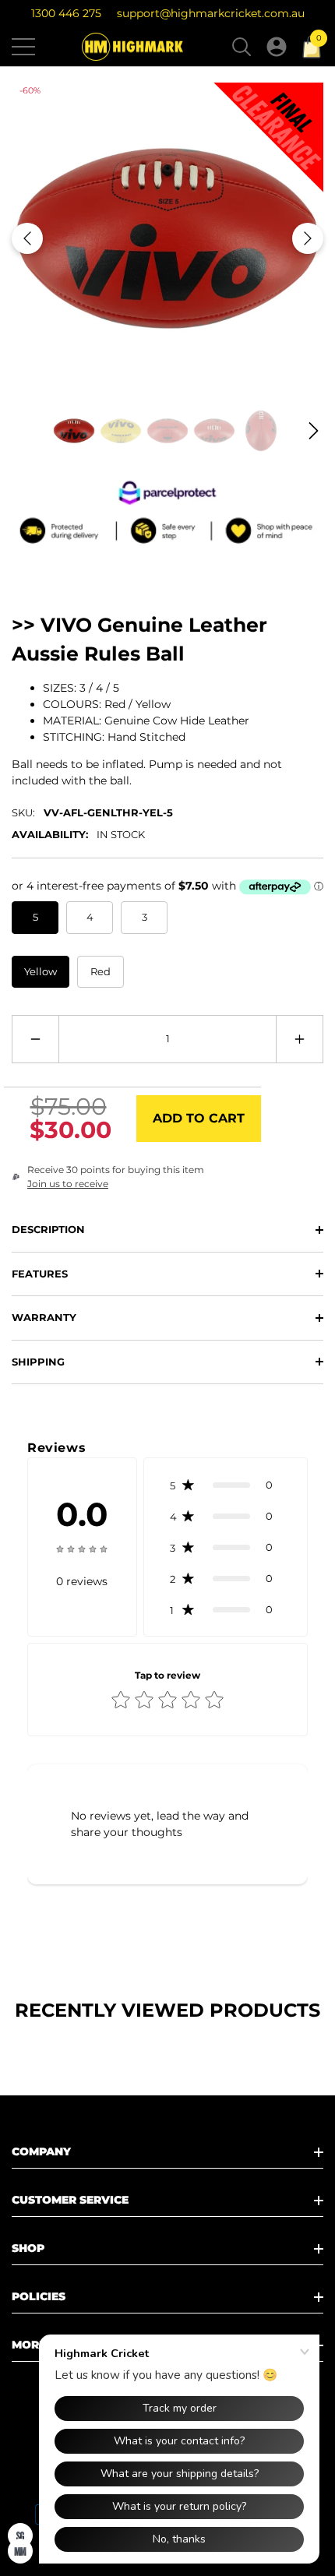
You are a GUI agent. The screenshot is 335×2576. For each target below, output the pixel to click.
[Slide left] (27, 238)
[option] (167, 238)
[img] (82, 1549)
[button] (242, 47)
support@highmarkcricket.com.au (211, 13)
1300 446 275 (66, 13)
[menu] (23, 47)
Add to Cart (199, 1118)
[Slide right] (308, 238)
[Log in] (277, 47)
